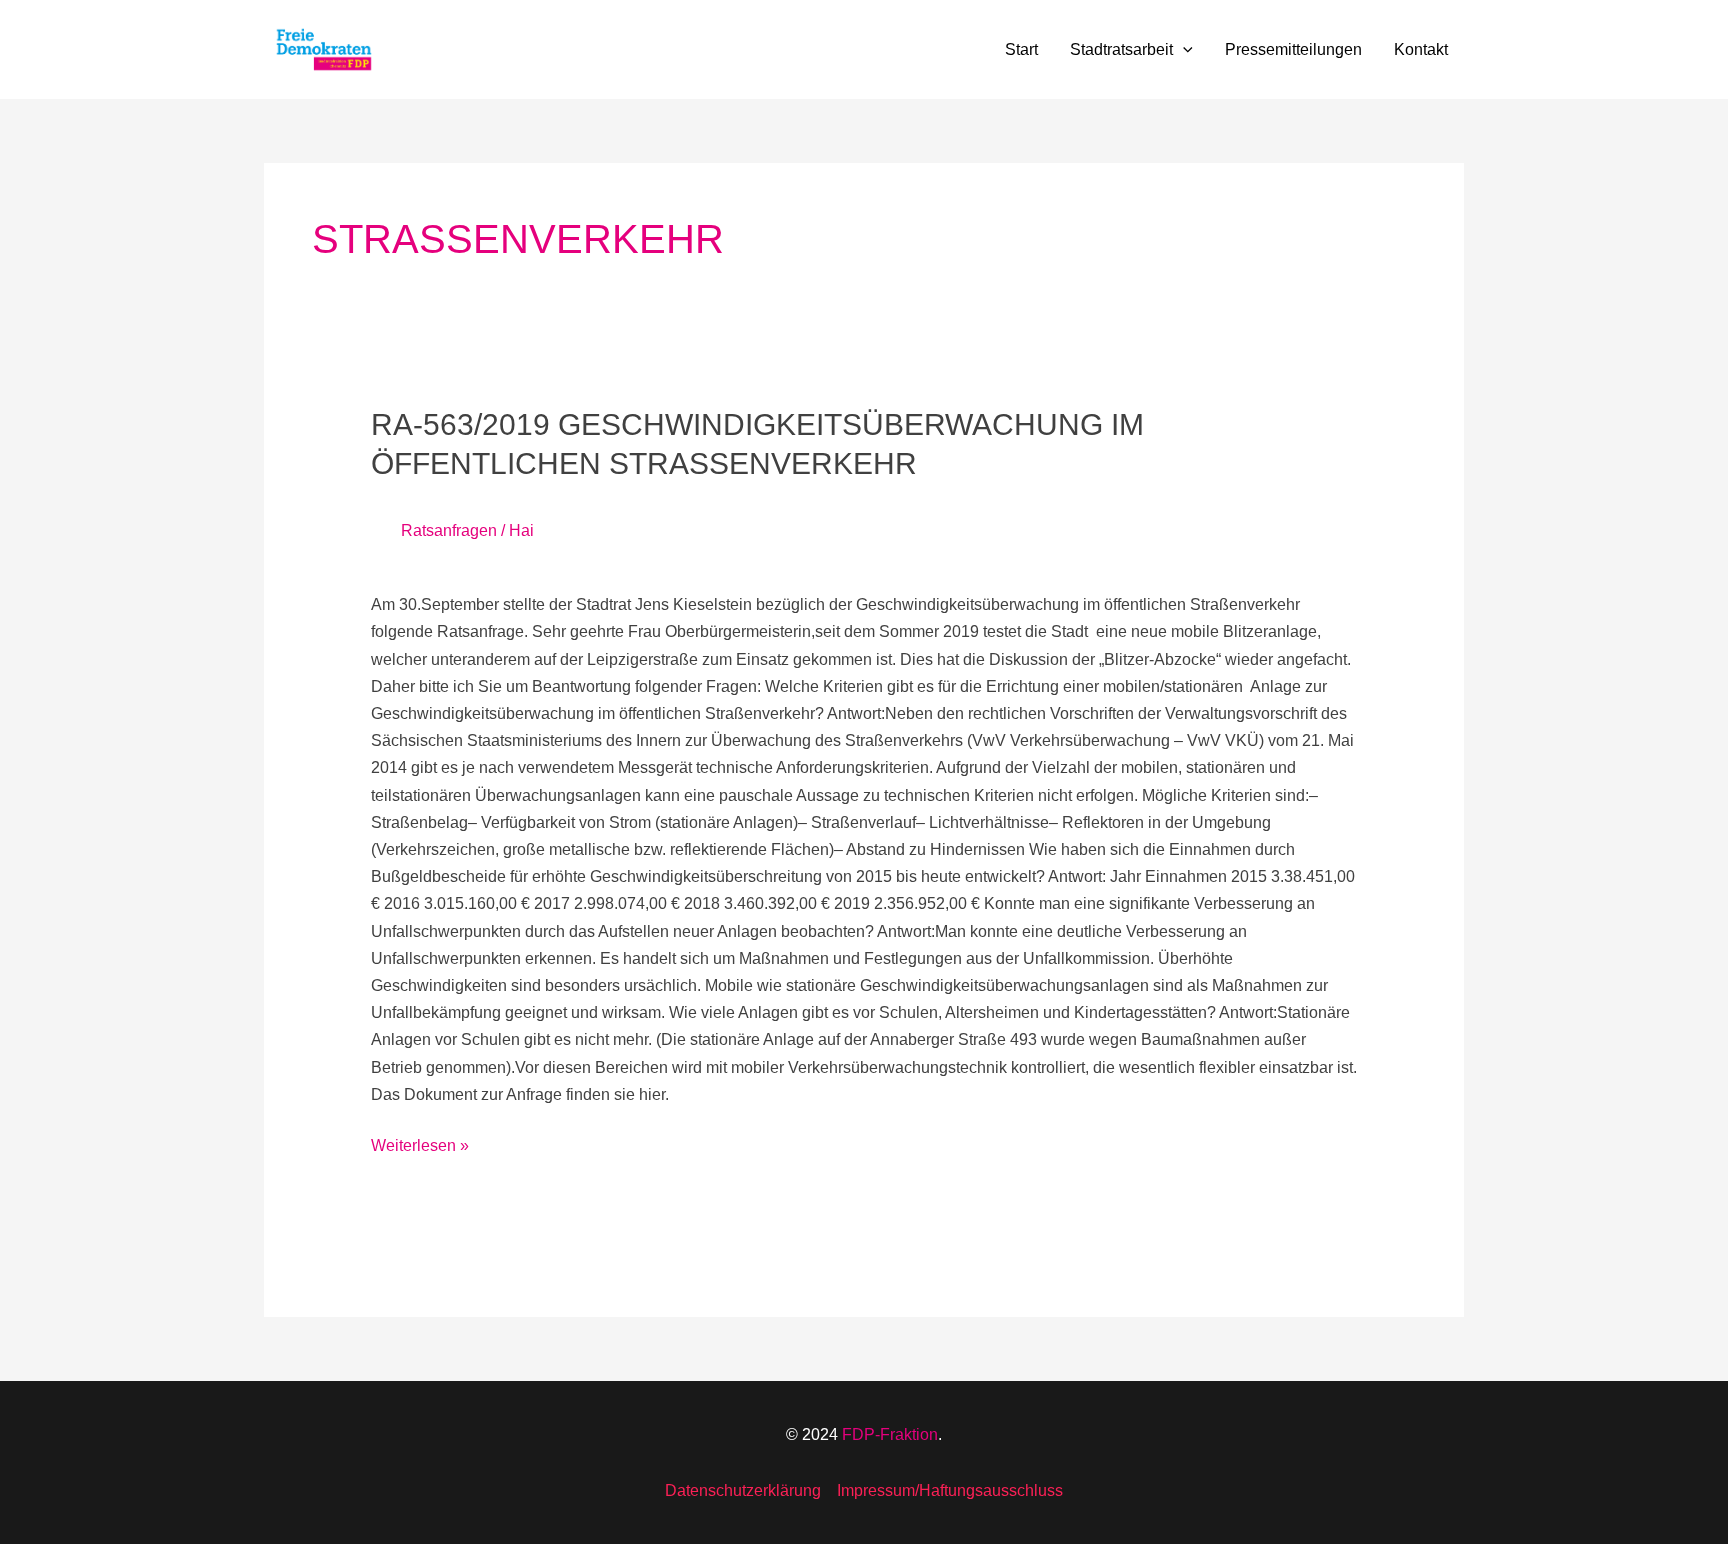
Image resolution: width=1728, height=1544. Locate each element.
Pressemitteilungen (1293, 49)
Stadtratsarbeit (1121, 49)
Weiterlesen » (420, 1143)
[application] (1183, 50)
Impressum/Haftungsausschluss (950, 1490)
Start (1021, 49)
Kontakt (1421, 49)
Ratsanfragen (449, 530)
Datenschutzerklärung (743, 1490)
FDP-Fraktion (890, 1434)
